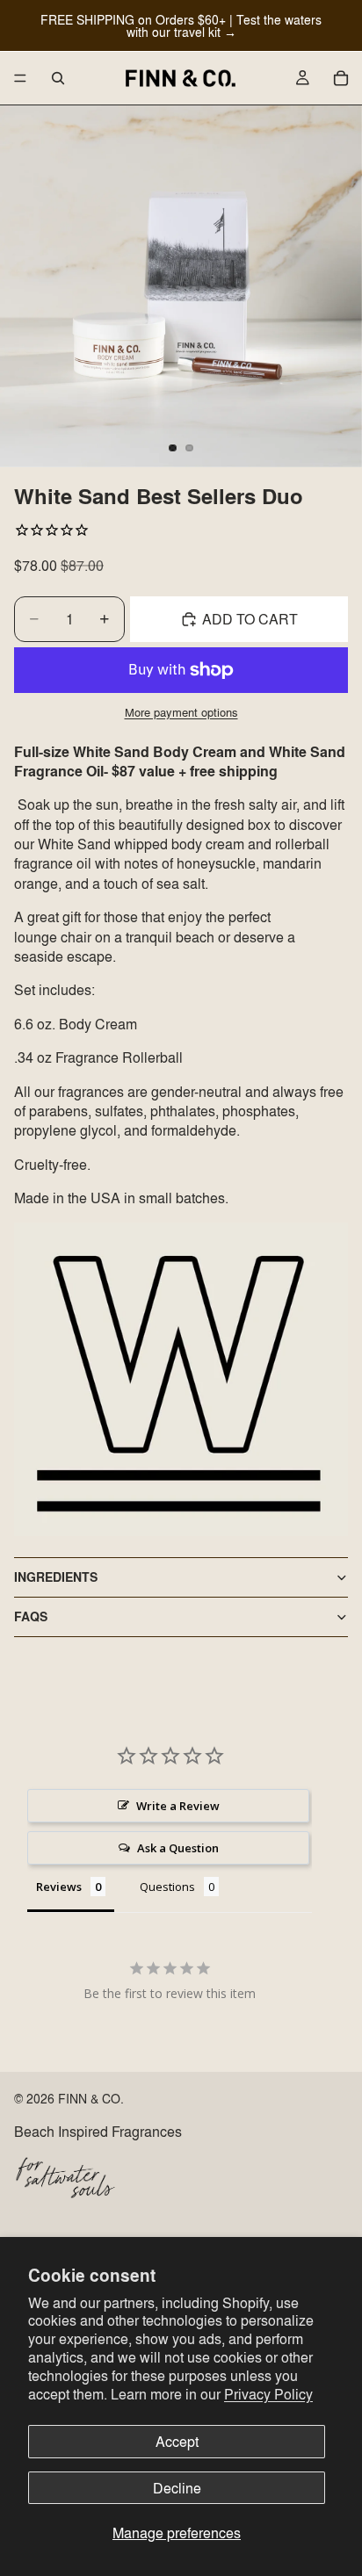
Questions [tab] (167, 1887)
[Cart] (341, 78)
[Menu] (20, 78)
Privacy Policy (268, 2394)
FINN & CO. (91, 2098)
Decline (177, 2488)
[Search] (58, 78)
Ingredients (56, 1577)
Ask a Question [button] (178, 1848)
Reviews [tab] (59, 1887)
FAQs (31, 1616)
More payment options (181, 712)
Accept (177, 2441)
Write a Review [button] (178, 1806)
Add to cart (250, 619)
